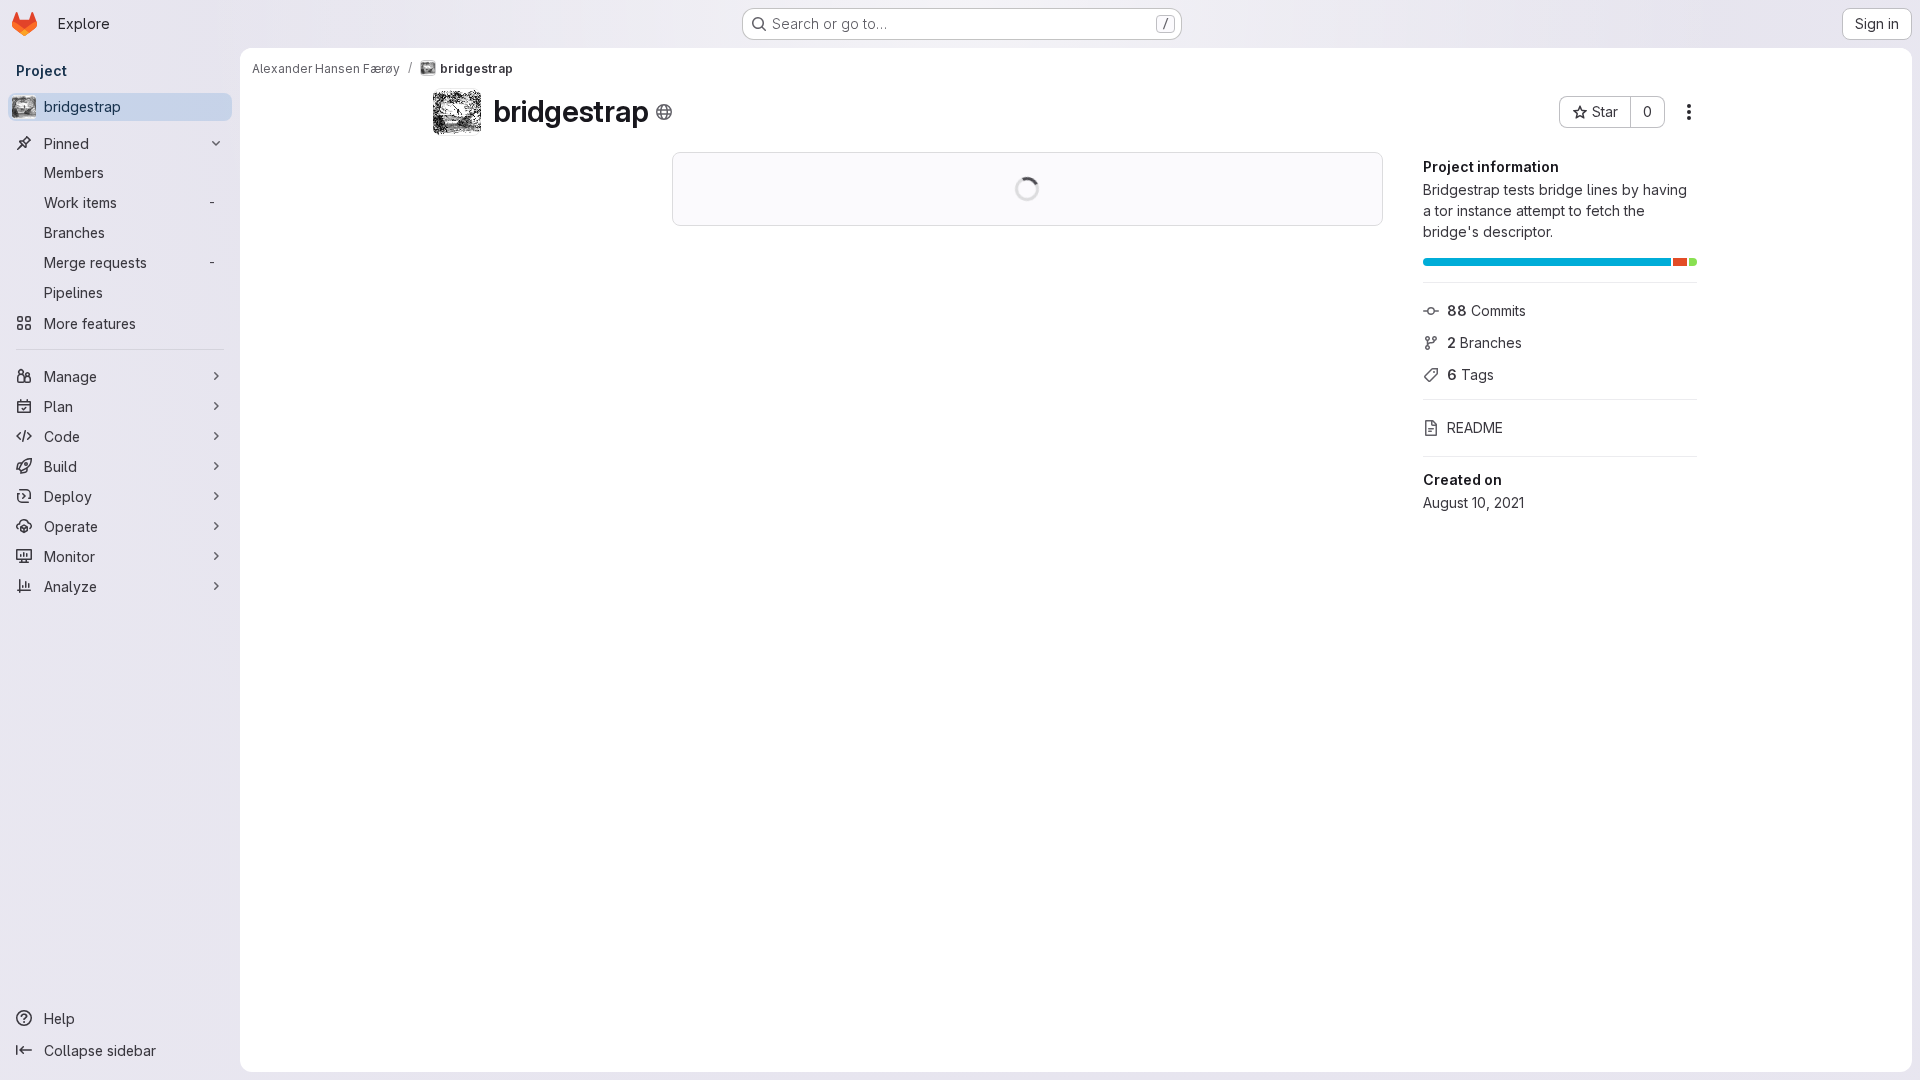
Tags (1470, 374)
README (1475, 427)
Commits (1486, 310)
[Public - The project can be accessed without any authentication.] (664, 112)
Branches (1484, 342)
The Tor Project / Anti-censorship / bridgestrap (730, 223)
